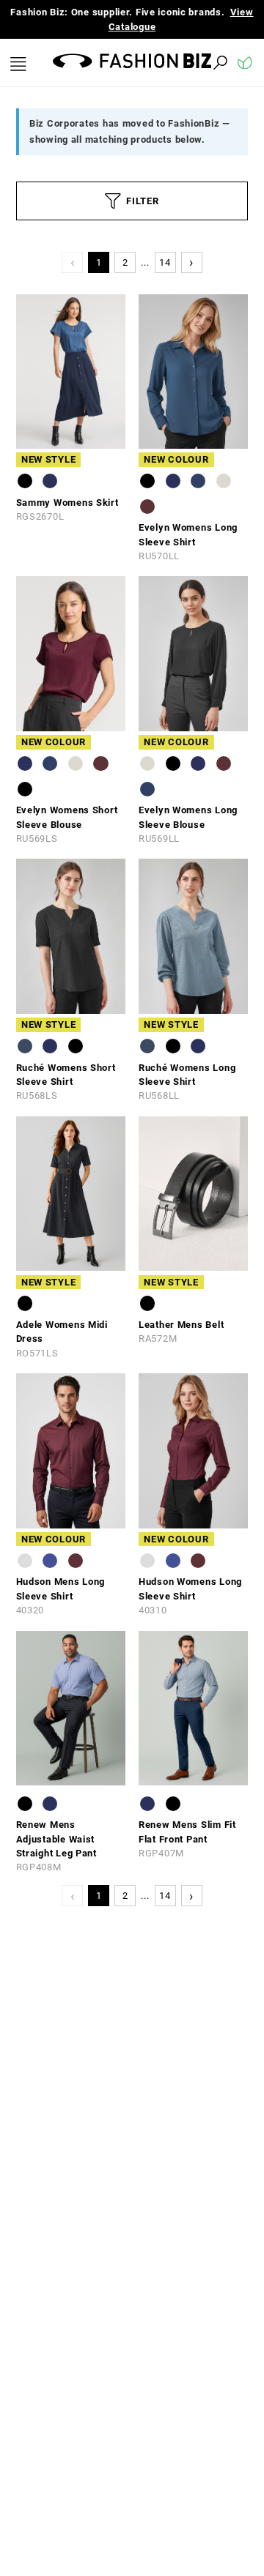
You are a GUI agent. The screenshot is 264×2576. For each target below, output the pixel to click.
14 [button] (165, 262)
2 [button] (125, 262)
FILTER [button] (142, 201)
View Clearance (143, 27)
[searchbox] (139, 63)
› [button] (191, 262)
